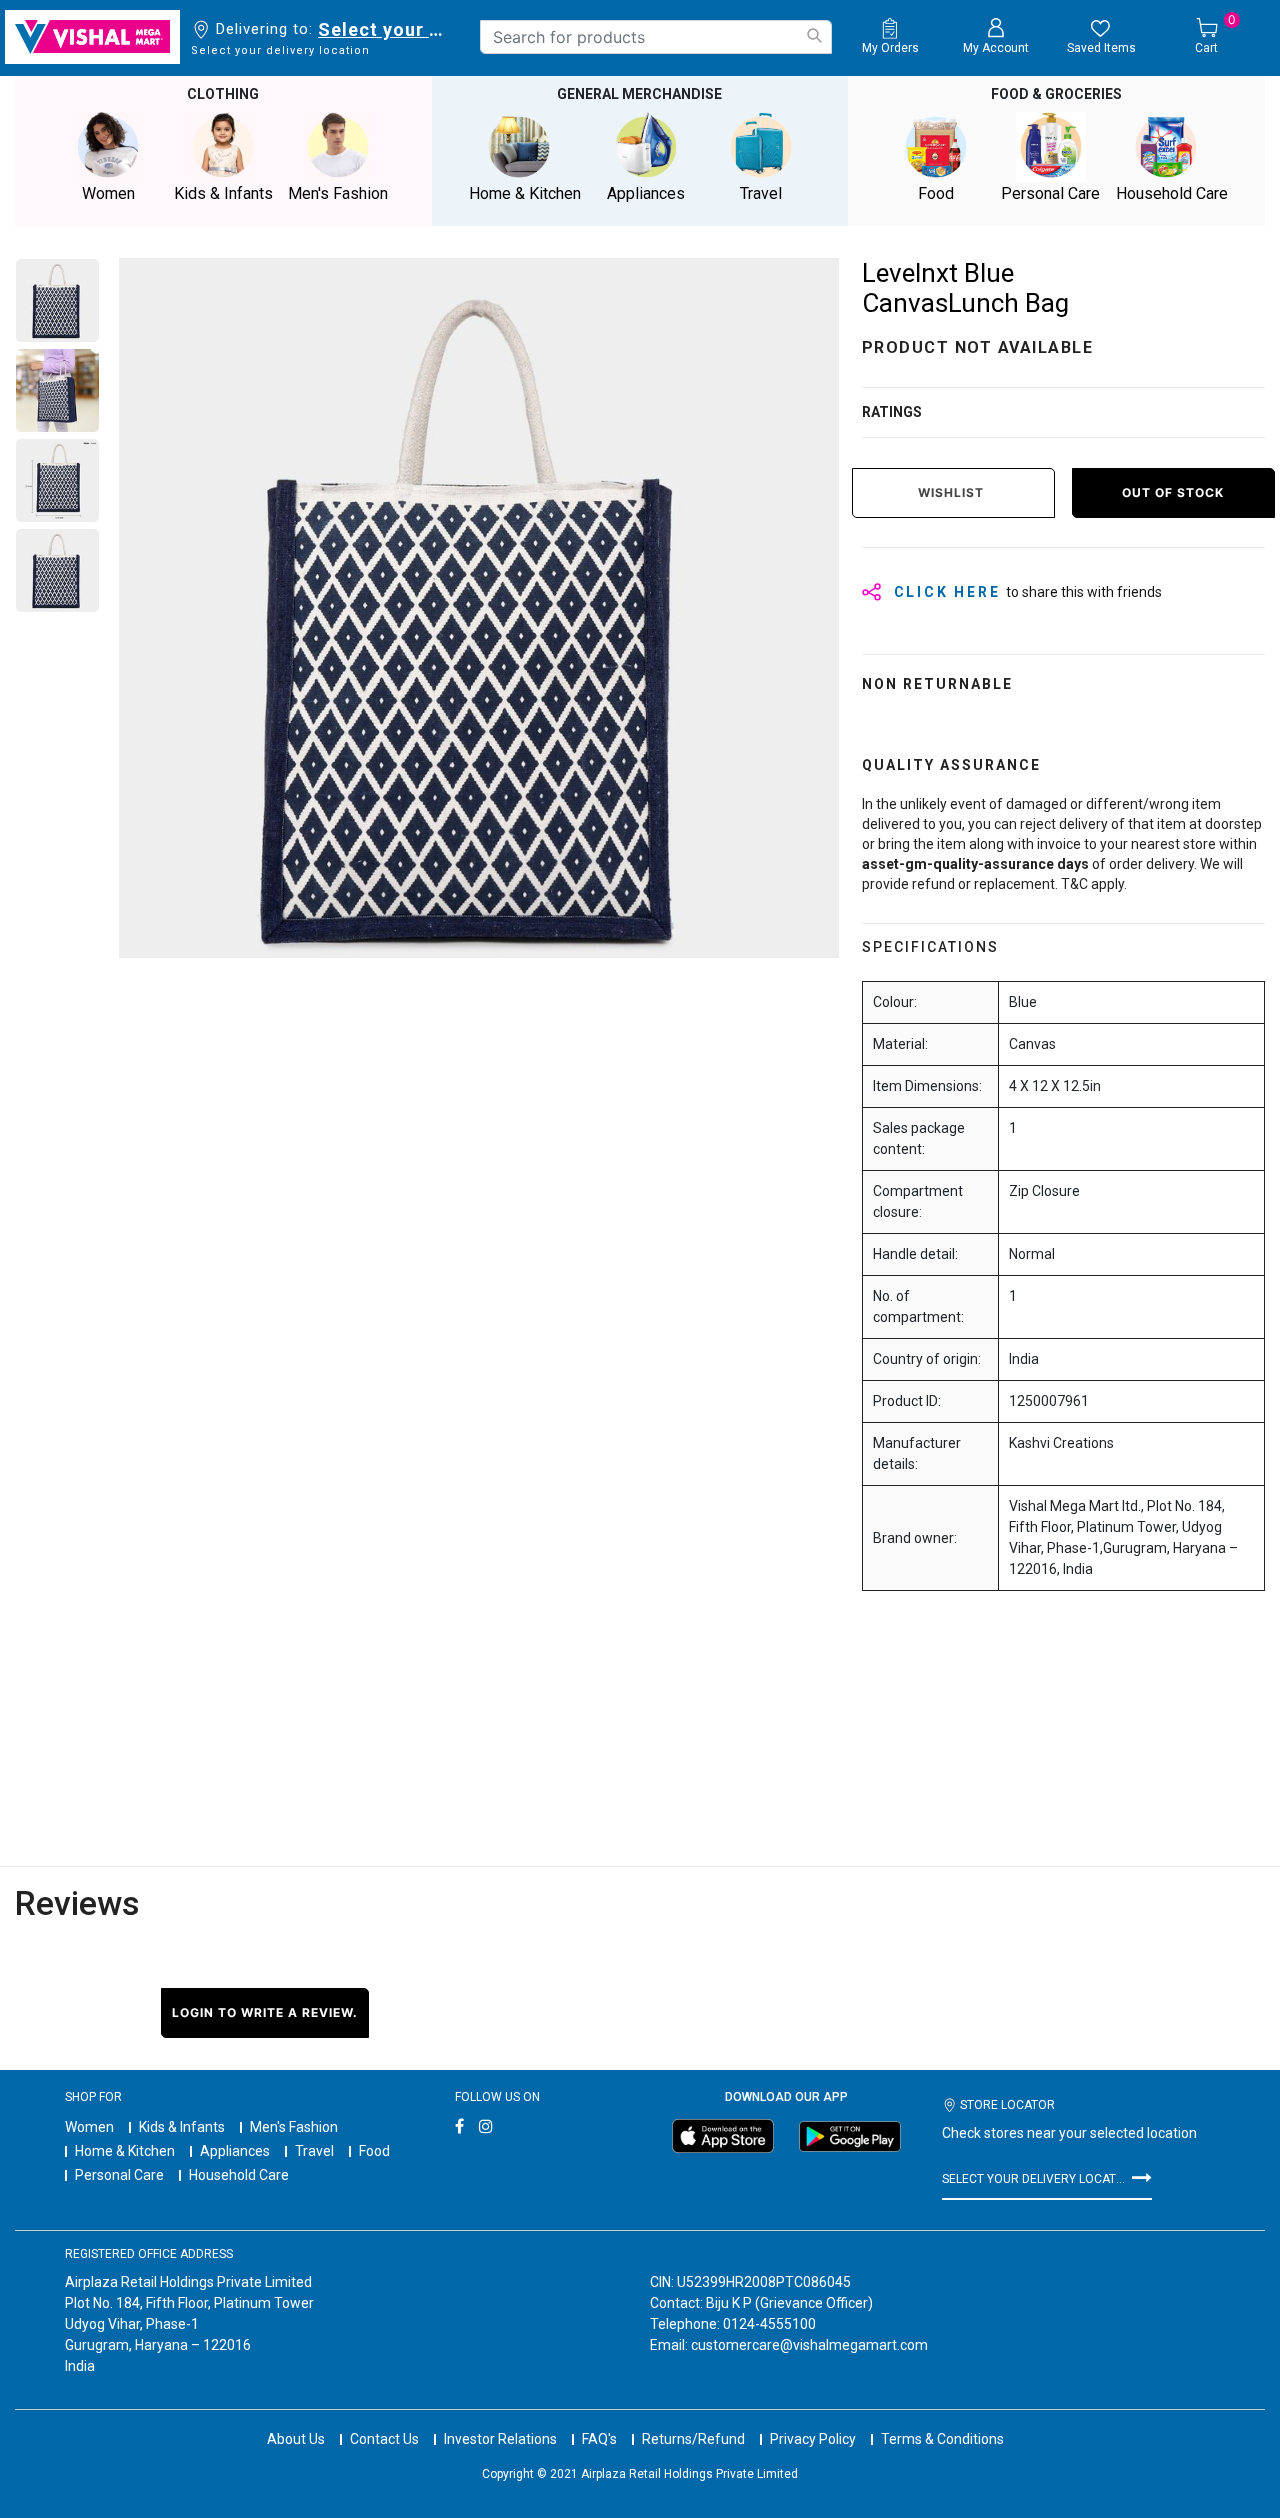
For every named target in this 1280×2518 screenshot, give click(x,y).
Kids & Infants (182, 2127)
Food (374, 2151)
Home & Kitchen (125, 2151)
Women (89, 2127)
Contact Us (384, 2439)
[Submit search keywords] (814, 35)
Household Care (239, 2175)
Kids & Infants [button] (223, 193)
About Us (296, 2439)
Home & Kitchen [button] (525, 193)
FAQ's (599, 2439)
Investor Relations (500, 2439)
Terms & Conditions (942, 2439)
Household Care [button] (1172, 193)
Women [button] (108, 193)
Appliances (235, 2151)
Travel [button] (761, 193)
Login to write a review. (265, 2012)
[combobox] (656, 37)
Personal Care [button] (1050, 193)
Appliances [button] (646, 193)
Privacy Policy (813, 2439)
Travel (314, 2151)
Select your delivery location (384, 29)
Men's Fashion (294, 2127)
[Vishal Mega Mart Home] (92, 37)
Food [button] (936, 193)
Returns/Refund (693, 2439)
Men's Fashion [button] (338, 193)
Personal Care (119, 2175)
